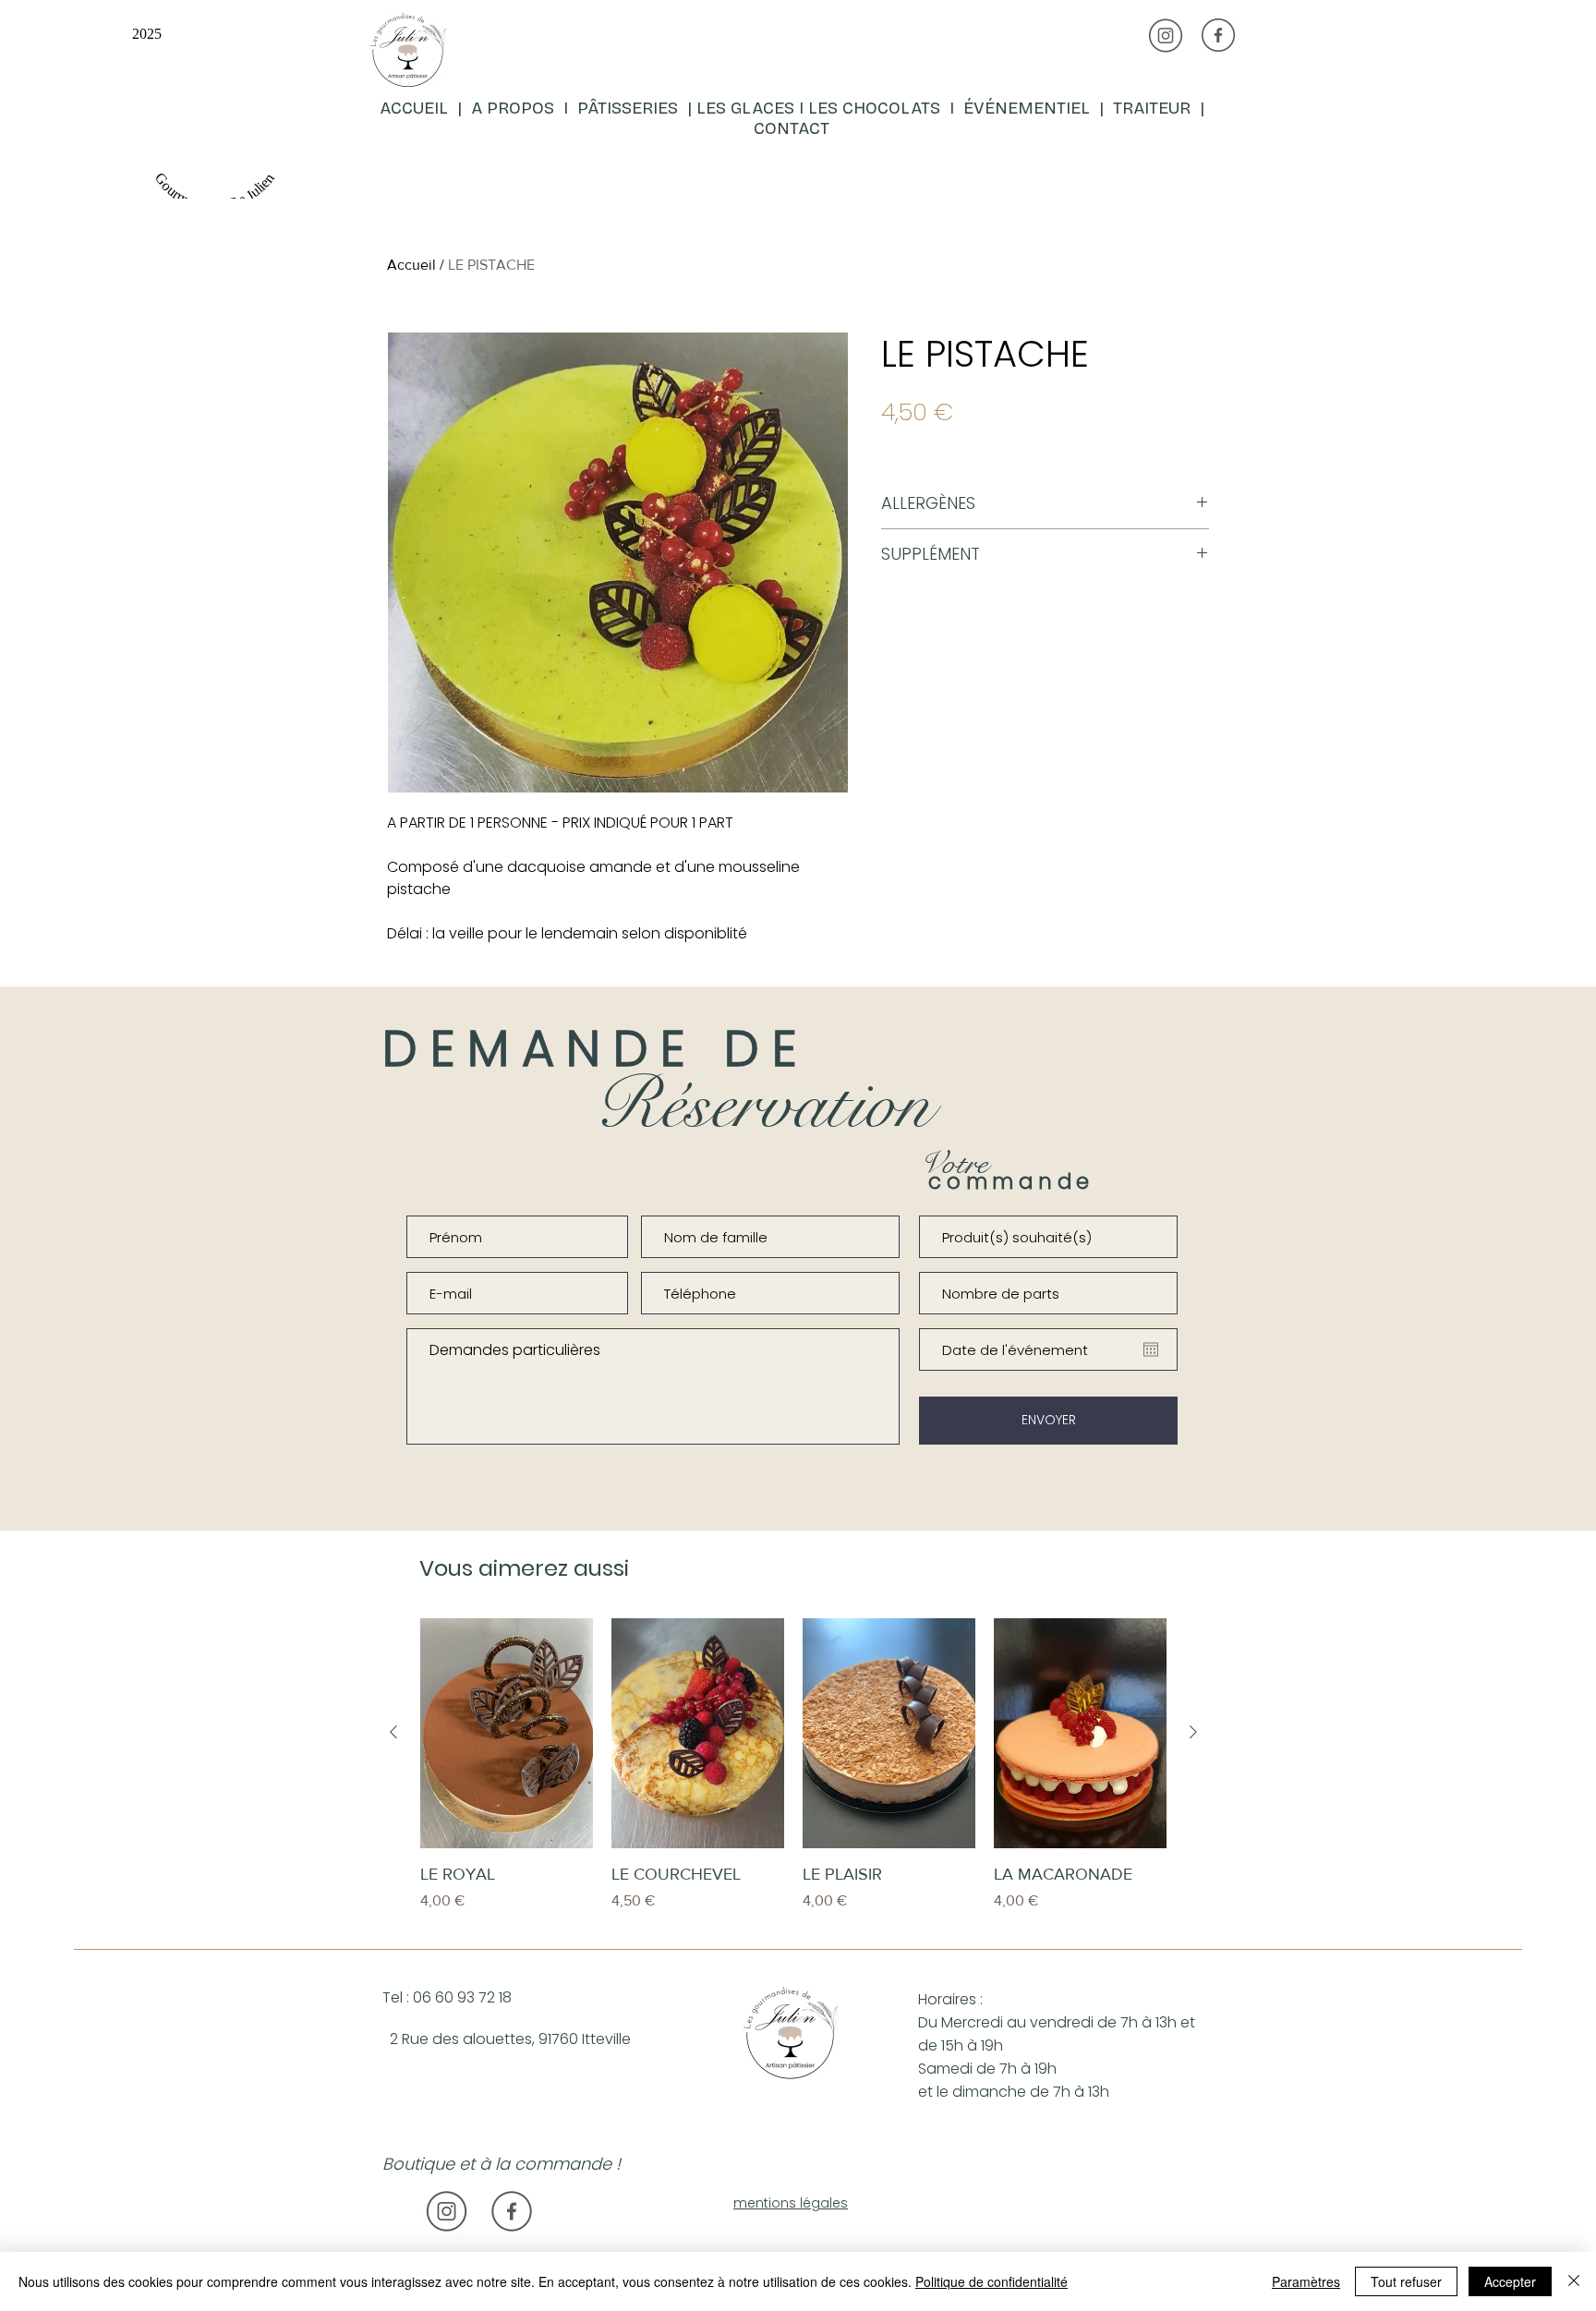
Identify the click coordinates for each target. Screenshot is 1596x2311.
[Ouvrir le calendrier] (1151, 1349)
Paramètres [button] (1306, 2281)
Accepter (1510, 2281)
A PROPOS (513, 108)
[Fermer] (1574, 2281)
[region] (592, 105)
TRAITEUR (1156, 108)
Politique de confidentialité (991, 2281)
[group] (793, 1777)
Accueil (411, 265)
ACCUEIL (416, 108)
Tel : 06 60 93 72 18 (447, 1997)
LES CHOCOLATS (879, 108)
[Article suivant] (1193, 1732)
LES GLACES (745, 108)
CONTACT (792, 128)
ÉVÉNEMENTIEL (1027, 108)
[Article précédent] (393, 1732)
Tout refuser (1406, 2281)
